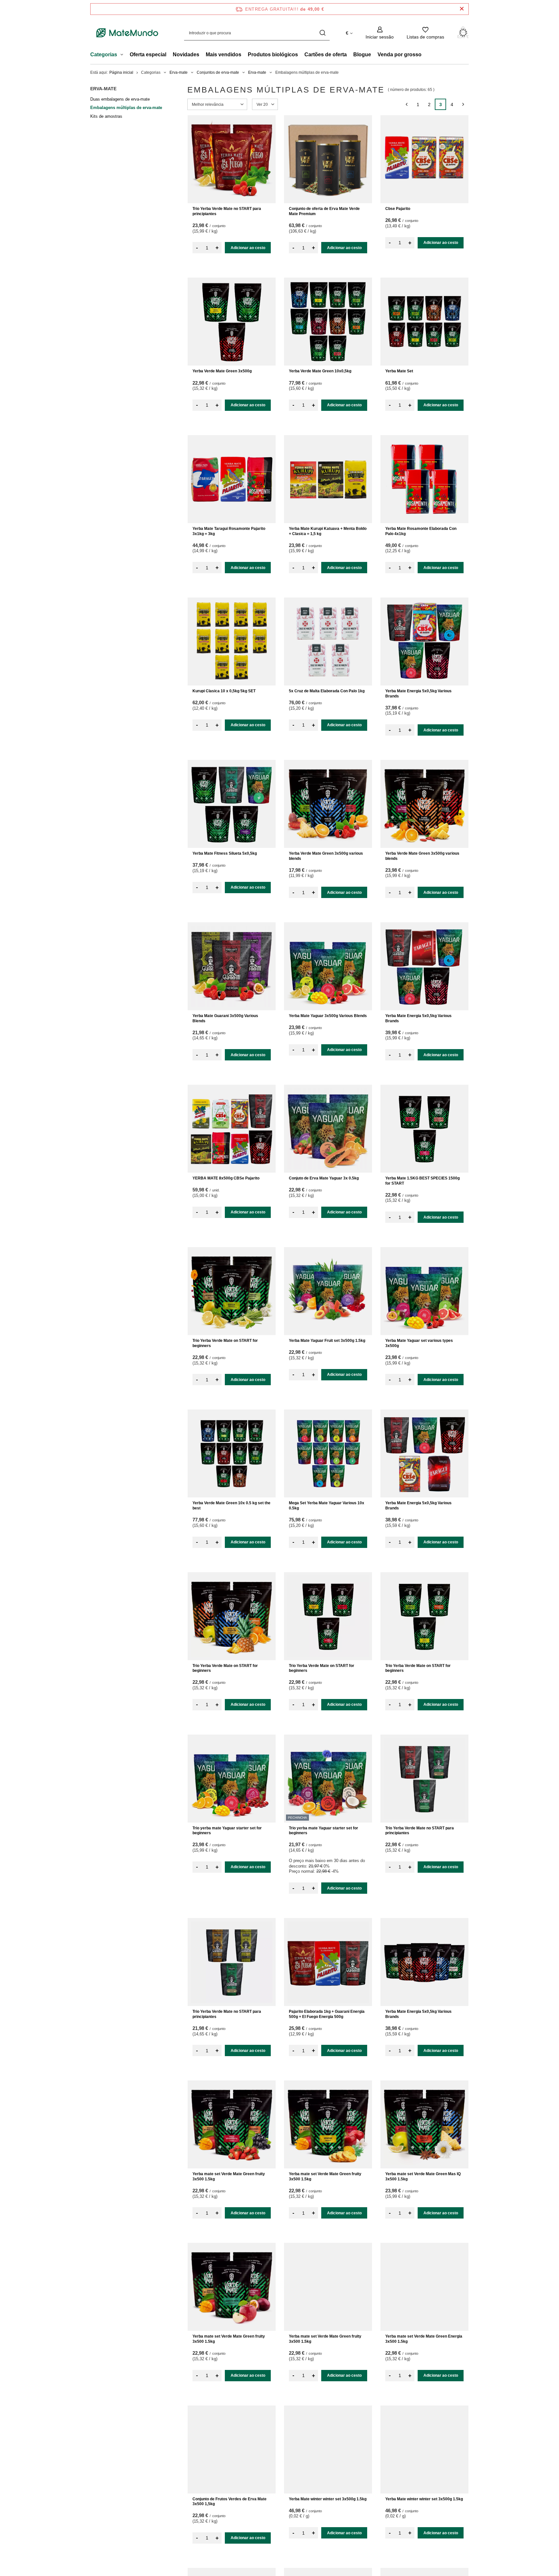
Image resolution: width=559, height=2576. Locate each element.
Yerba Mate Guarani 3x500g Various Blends (225, 1018)
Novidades (186, 55)
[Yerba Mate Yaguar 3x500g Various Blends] (328, 966)
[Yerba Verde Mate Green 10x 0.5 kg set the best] (232, 1453)
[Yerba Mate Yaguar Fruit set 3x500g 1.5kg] (328, 1291)
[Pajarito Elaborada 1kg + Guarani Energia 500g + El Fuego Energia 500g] (328, 1962)
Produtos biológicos (273, 55)
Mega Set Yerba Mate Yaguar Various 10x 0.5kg (327, 1506)
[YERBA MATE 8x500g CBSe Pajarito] (232, 1129)
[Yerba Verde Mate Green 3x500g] (232, 322)
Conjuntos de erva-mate (218, 72)
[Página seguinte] (463, 104)
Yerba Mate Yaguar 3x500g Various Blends (328, 1016)
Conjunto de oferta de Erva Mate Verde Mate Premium (324, 211)
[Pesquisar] (322, 33)
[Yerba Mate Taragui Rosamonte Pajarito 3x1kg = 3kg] (232, 479)
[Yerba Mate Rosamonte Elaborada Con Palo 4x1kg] (424, 479)
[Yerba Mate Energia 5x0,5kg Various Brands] (424, 641)
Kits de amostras (106, 116)
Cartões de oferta (326, 55)
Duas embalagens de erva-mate (120, 99)
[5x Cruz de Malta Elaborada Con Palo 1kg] (328, 641)
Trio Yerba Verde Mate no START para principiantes (227, 211)
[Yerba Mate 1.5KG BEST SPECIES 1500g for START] (424, 1129)
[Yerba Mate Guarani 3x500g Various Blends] (232, 966)
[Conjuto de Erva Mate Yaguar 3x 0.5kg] (328, 1129)
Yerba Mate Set (399, 371)
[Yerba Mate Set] (424, 322)
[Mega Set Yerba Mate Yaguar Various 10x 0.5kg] (328, 1453)
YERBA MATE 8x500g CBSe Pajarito (226, 1178)
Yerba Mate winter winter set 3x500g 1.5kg (328, 2499)
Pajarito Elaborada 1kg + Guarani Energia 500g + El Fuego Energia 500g (327, 2014)
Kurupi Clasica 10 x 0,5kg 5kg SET (224, 691)
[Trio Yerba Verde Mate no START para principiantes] (232, 159)
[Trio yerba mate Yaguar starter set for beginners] (232, 1779)
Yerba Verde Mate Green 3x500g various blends (326, 856)
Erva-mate (179, 72)
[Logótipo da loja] (127, 33)
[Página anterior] (406, 104)
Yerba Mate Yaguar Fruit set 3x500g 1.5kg (327, 1341)
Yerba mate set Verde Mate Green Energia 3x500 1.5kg (424, 2339)
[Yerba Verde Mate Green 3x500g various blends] (328, 804)
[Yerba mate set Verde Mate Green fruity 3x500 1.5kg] (232, 2124)
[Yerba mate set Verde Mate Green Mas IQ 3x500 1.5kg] (424, 2124)
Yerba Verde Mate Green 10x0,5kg (320, 371)
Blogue (362, 55)
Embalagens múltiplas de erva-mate (126, 108)
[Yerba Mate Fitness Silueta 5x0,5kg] (232, 804)
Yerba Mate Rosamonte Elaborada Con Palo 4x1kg (421, 531)
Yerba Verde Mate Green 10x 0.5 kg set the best (231, 1506)
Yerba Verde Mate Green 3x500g (222, 371)
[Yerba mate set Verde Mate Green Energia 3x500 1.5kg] (424, 2287)
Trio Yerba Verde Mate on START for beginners (225, 1343)
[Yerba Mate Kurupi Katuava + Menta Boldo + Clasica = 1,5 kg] (328, 479)
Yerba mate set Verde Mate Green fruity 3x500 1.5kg (229, 2176)
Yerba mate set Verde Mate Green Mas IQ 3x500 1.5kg (423, 2176)
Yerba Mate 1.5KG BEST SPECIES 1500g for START (422, 1181)
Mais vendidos (224, 55)
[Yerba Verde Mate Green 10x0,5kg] (328, 322)
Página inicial (121, 72)
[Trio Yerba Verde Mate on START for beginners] (232, 1291)
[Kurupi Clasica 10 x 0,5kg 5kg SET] (232, 641)
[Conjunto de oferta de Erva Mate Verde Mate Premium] (328, 159)
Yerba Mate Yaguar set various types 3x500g (419, 1343)
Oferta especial (148, 55)
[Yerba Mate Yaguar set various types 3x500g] (424, 1291)
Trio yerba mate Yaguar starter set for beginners (227, 1831)
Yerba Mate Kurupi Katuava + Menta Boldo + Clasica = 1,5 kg (328, 531)
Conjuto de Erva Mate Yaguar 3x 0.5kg (324, 1178)
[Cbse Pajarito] (424, 159)
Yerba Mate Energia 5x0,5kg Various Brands (418, 694)
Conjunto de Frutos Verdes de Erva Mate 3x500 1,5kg (230, 2502)
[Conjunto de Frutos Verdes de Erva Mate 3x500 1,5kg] (232, 2450)
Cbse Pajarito (398, 209)
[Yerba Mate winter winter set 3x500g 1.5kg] (328, 2450)
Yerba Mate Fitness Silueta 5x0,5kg (225, 853)
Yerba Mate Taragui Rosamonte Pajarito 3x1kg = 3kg (229, 531)
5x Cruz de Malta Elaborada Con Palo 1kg (327, 691)
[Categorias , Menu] (123, 55)
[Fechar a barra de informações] (462, 9)
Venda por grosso (400, 55)
